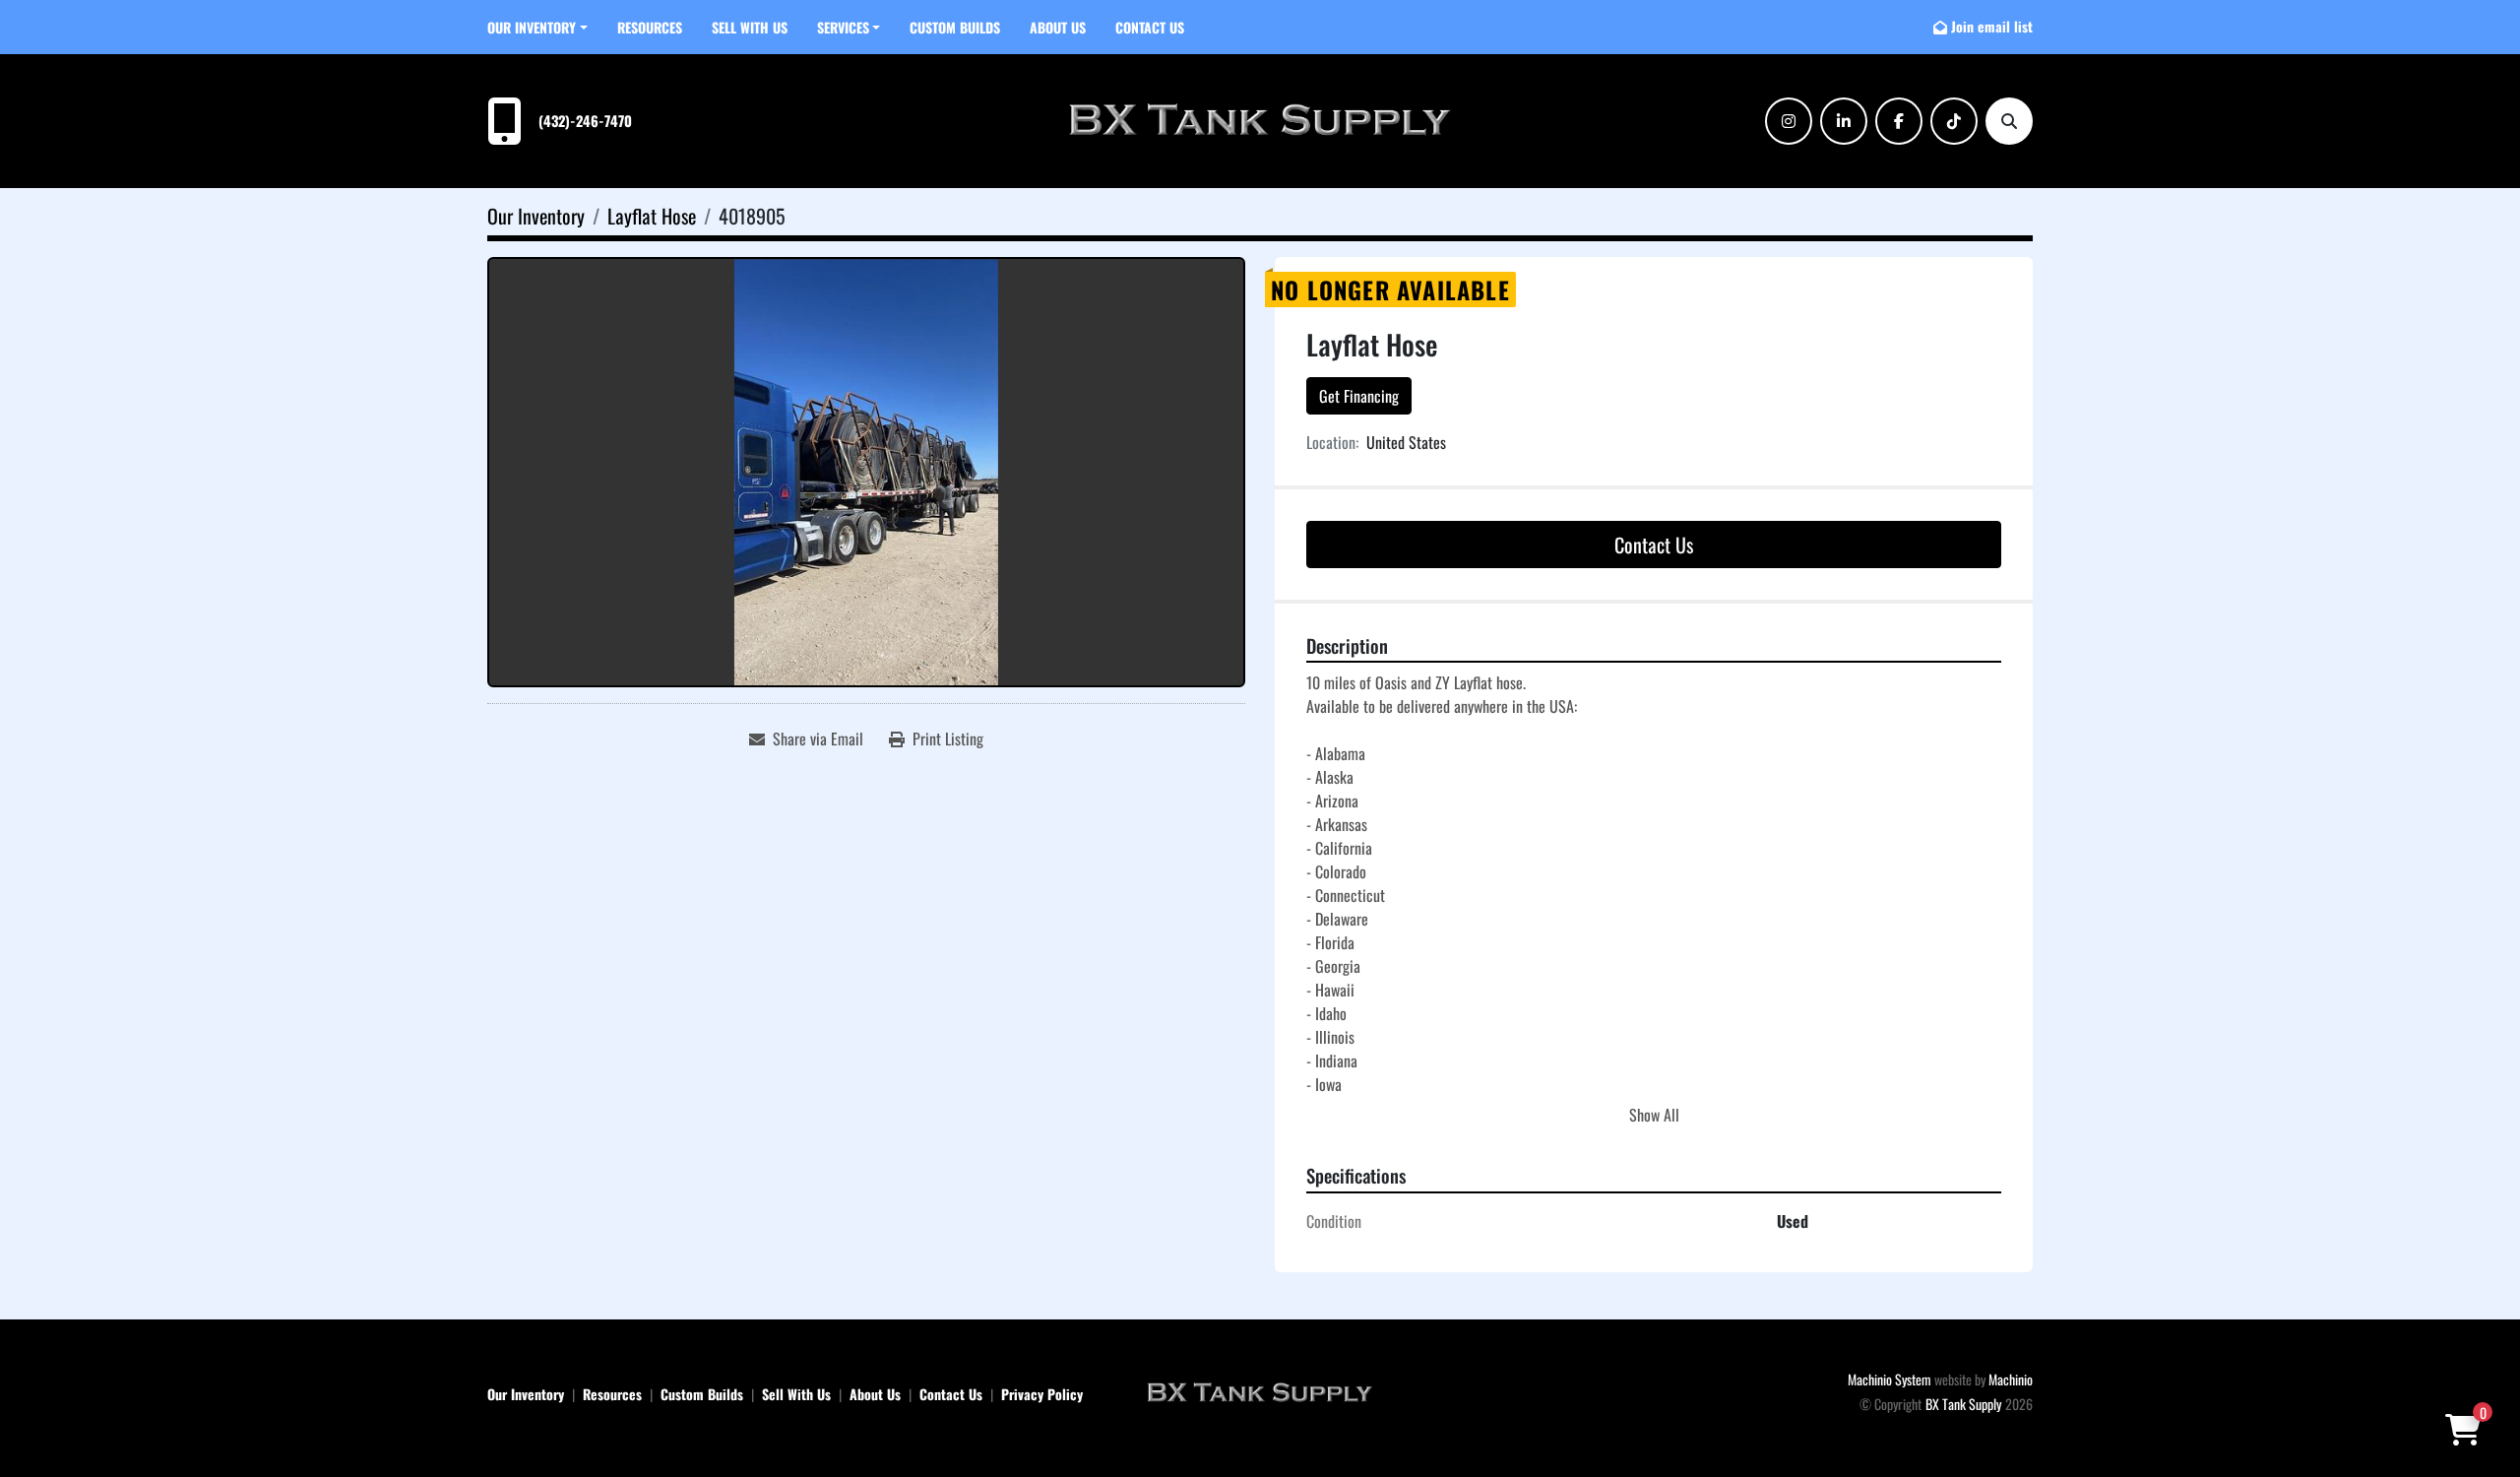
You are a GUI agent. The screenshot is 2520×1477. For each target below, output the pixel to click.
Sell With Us (750, 27)
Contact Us (1150, 27)
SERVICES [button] (843, 27)
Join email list (1992, 26)
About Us (1058, 27)
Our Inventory (532, 27)
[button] (537, 27)
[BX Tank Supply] (1260, 1391)
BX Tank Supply (1963, 1404)
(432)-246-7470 (585, 121)
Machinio (2011, 1379)
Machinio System (1890, 1379)
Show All (1654, 1115)
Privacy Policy (1042, 1394)
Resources (650, 27)
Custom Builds (955, 27)
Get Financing (1359, 396)
